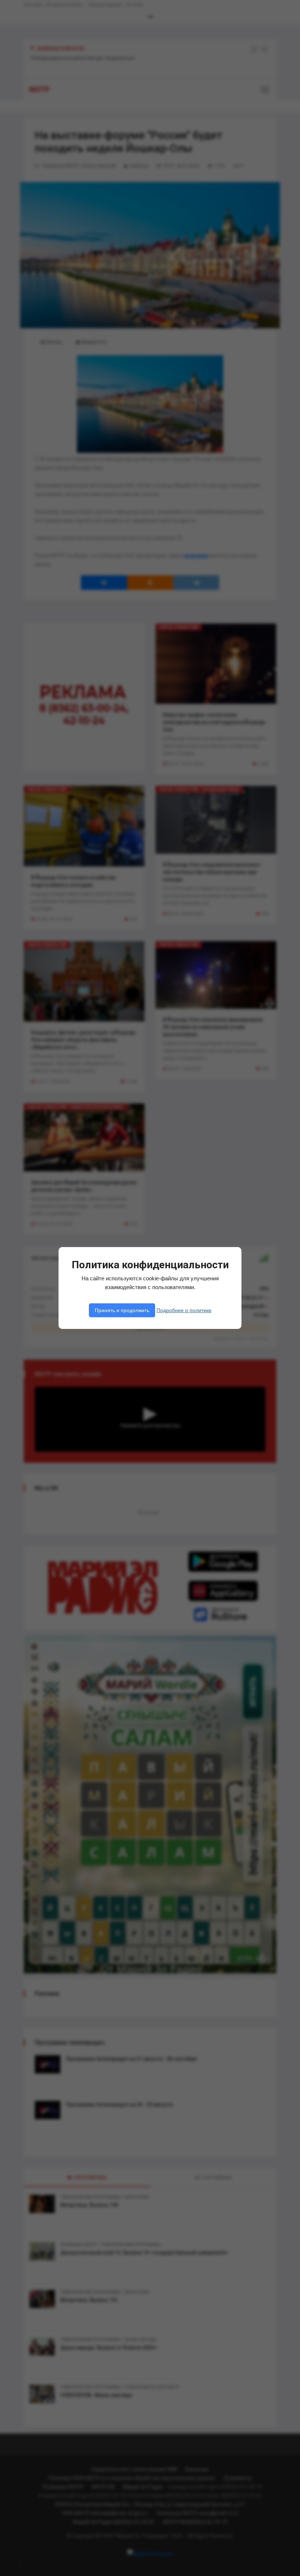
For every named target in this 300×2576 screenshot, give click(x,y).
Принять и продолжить (122, 1310)
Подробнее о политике (184, 1310)
